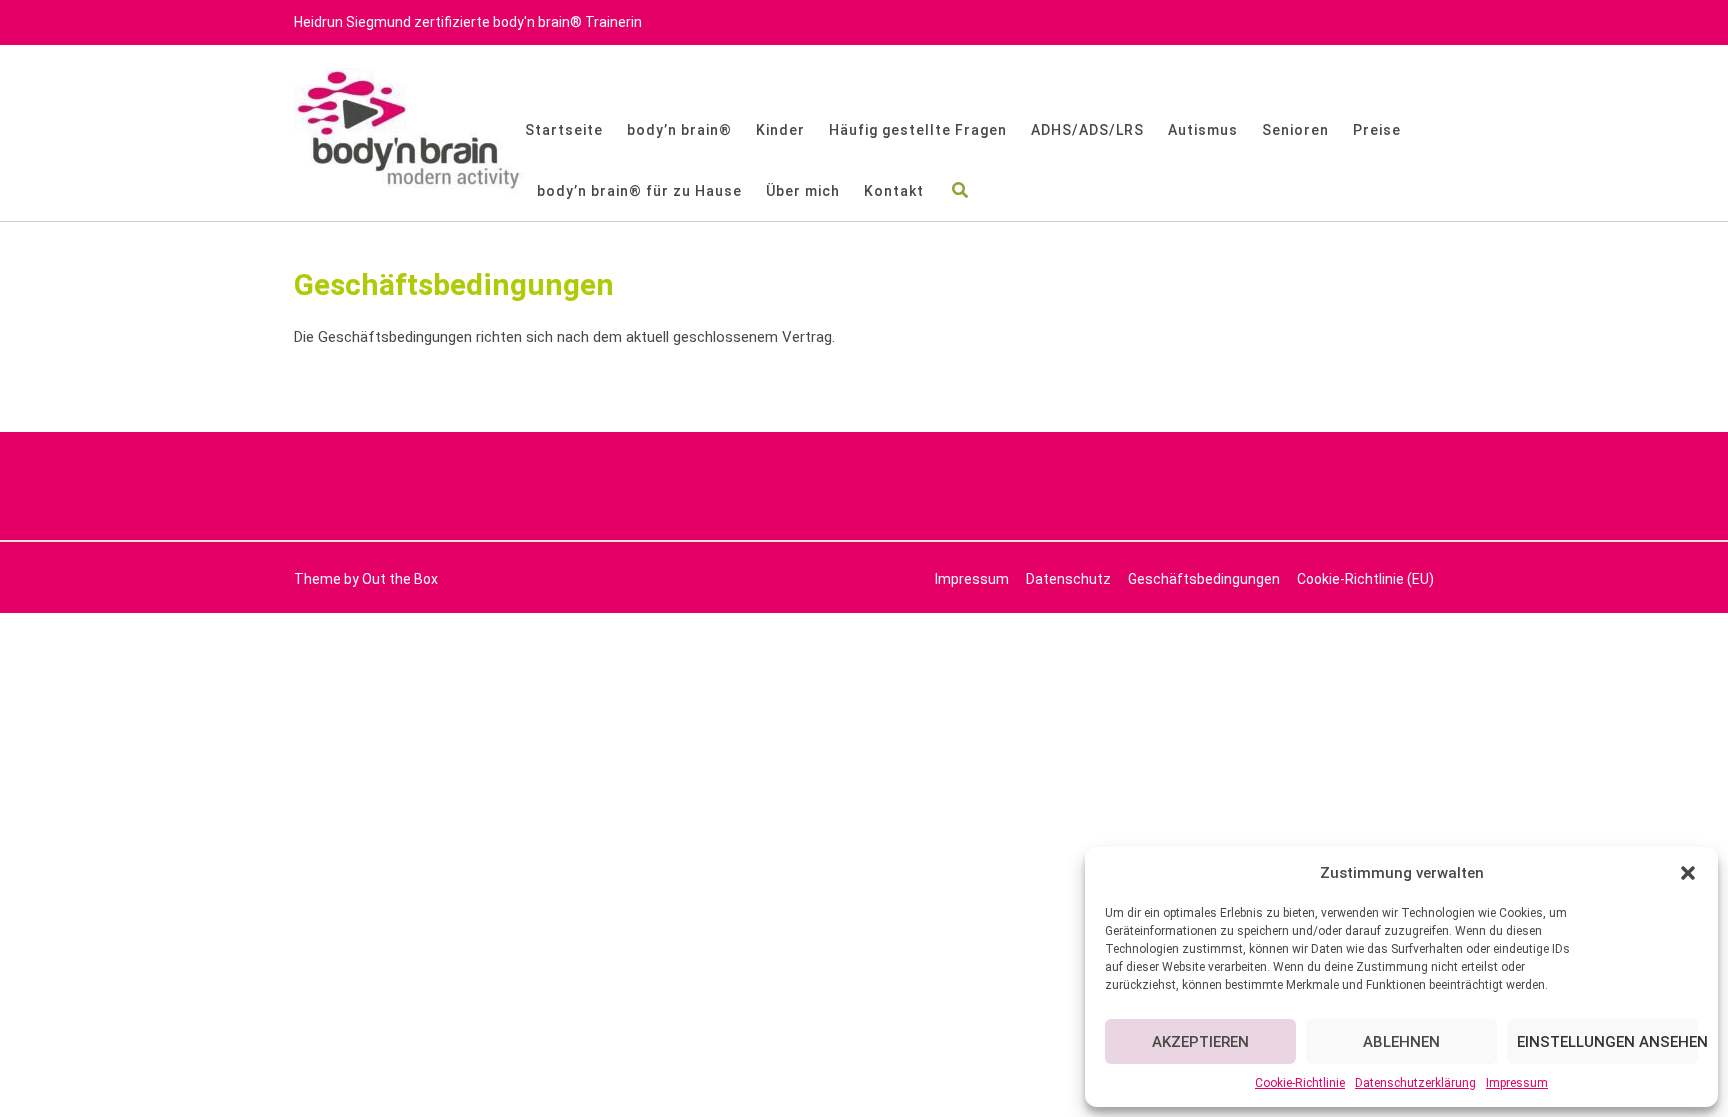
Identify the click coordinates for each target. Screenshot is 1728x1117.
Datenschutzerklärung (1415, 1083)
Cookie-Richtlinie (1300, 1083)
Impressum (1517, 1083)
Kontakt (894, 191)
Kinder (780, 130)
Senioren (1295, 130)
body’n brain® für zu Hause (639, 191)
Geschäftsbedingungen (1204, 579)
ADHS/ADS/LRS (1087, 130)
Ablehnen (1401, 1042)
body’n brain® (679, 130)
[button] (1688, 873)
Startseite (564, 130)
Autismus (1203, 130)
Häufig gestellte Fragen (918, 130)
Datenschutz (1068, 579)
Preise (1377, 130)
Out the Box (400, 579)
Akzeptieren (1200, 1042)
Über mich (803, 191)
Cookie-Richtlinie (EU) (1365, 579)
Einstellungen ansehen (1607, 1042)
